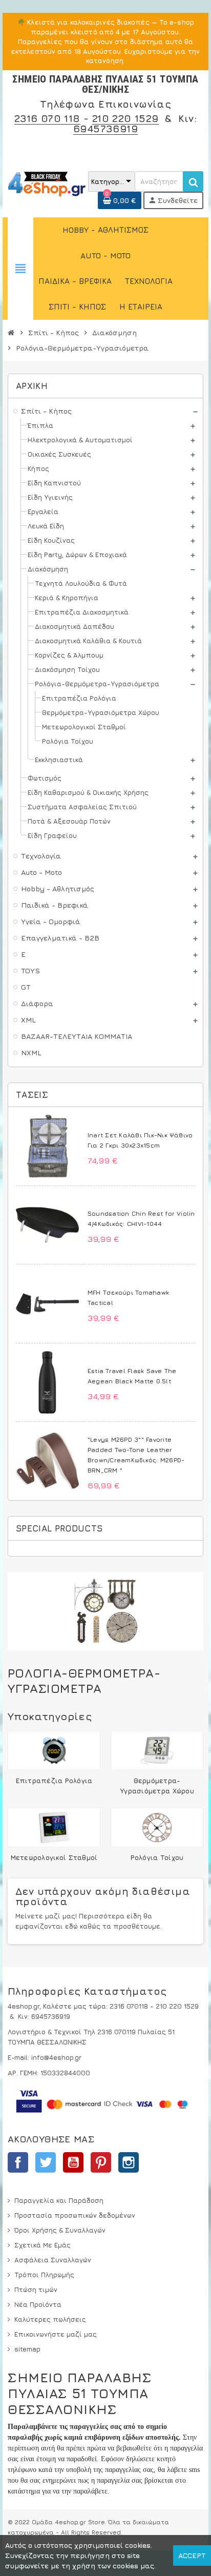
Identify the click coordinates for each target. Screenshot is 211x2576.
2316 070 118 (47, 118)
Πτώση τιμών (36, 2289)
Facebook (18, 2162)
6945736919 (105, 128)
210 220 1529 (125, 118)
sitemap (27, 2349)
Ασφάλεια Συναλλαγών (53, 2260)
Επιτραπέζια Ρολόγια (54, 1781)
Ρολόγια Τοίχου (157, 1857)
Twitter (46, 2162)
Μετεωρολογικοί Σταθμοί (54, 1857)
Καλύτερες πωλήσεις (50, 2319)
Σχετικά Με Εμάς (43, 2245)
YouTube (73, 2162)
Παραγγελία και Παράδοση (59, 2200)
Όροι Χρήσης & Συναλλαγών (60, 2230)
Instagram (129, 2162)
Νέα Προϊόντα (38, 2304)
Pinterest (101, 2162)
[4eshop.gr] (47, 183)
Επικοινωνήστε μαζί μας (56, 2334)
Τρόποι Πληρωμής (44, 2275)
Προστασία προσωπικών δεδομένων (75, 2215)
